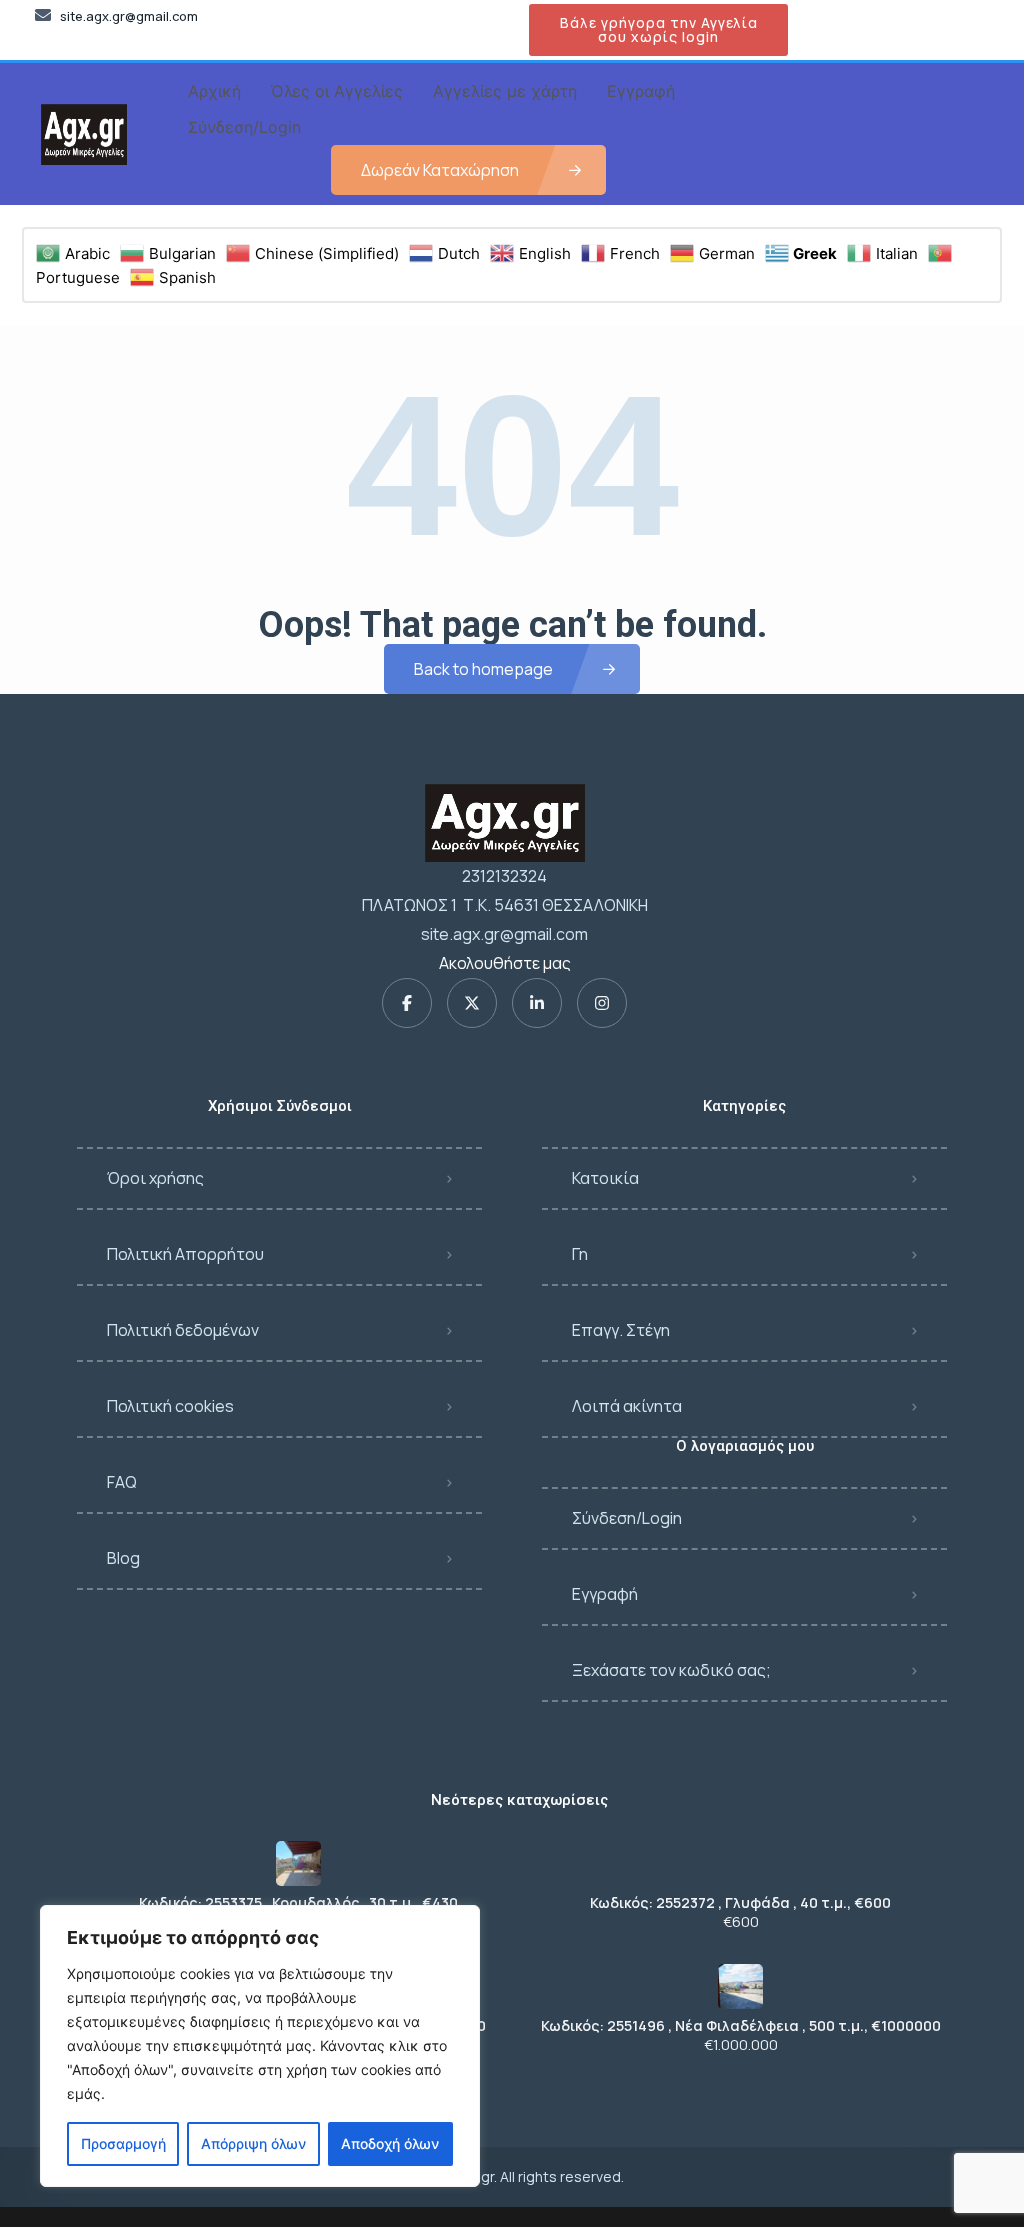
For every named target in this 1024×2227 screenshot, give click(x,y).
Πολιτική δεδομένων (183, 1330)
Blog (123, 1558)
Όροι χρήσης (155, 1178)
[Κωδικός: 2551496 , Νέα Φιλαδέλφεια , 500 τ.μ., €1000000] (740, 1986)
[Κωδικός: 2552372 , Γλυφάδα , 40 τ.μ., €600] (740, 1863)
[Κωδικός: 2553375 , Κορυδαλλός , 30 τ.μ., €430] (298, 1863)
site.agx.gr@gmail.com (504, 934)
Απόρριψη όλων (253, 2143)
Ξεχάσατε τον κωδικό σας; (671, 1670)
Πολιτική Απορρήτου (185, 1254)
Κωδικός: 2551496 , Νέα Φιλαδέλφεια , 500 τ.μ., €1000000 (741, 2026)
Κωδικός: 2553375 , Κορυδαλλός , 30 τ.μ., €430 (298, 1903)
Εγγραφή (605, 1594)
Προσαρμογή (123, 2143)
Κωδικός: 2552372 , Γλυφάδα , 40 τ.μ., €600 (740, 1903)
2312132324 (504, 876)
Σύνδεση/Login (627, 1518)
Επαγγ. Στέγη (621, 1330)
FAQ (122, 1482)
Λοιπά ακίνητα (627, 1406)
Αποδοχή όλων (390, 2143)
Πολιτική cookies (170, 1406)
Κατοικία (605, 1178)
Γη (580, 1254)
